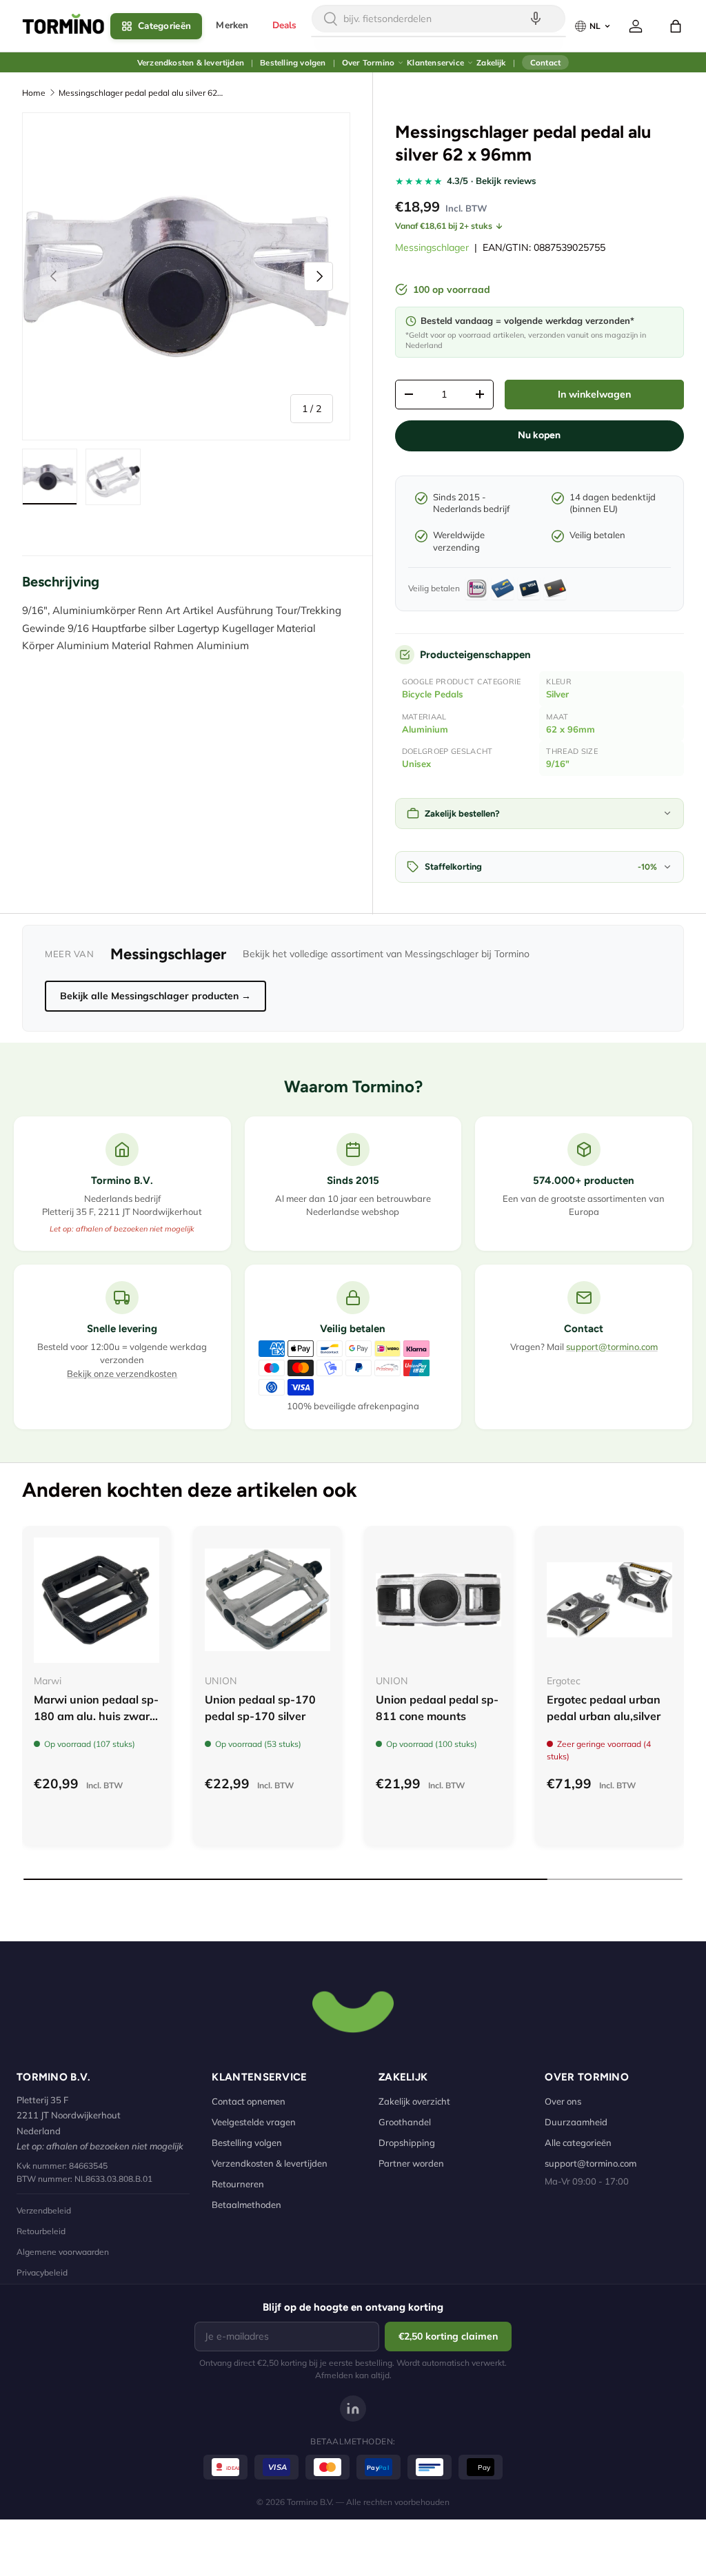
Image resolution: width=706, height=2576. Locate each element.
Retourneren (238, 2184)
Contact (545, 62)
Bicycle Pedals (433, 694)
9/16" (558, 764)
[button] (676, 26)
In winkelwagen (594, 394)
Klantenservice (435, 62)
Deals (285, 25)
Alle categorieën (578, 2143)
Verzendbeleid (44, 2210)
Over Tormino (368, 62)
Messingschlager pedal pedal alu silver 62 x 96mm (141, 93)
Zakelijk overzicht (414, 2101)
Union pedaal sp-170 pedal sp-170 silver (260, 1708)
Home (34, 93)
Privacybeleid (42, 2272)
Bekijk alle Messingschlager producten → (155, 996)
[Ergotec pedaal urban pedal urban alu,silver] (609, 1600)
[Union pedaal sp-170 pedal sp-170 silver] (268, 1600)
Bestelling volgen (293, 62)
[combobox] (438, 19)
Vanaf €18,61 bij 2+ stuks (444, 226)
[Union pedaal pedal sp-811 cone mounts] (438, 1600)
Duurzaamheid (576, 2122)
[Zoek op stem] (536, 19)
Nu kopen (539, 435)
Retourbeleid (41, 2231)
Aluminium (425, 729)
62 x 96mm (571, 729)
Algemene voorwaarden (63, 2252)
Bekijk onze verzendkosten (122, 1373)
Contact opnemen (249, 2101)
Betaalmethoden (246, 2205)
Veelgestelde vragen (254, 2122)
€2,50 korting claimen (448, 2336)
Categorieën (164, 26)
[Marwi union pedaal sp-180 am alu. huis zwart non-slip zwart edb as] (97, 1600)
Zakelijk (491, 62)
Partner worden (411, 2163)
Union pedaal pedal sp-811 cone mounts (437, 1708)
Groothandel (405, 2122)
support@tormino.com (612, 1347)
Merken (232, 25)
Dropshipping (407, 2143)
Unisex (416, 764)
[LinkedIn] (353, 2409)
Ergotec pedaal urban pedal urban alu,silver (604, 1708)
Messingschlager (432, 247)
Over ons (563, 2101)
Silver (557, 694)
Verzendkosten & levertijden (191, 62)
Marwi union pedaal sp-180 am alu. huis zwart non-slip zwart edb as (96, 1716)
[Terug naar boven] (353, 2010)
